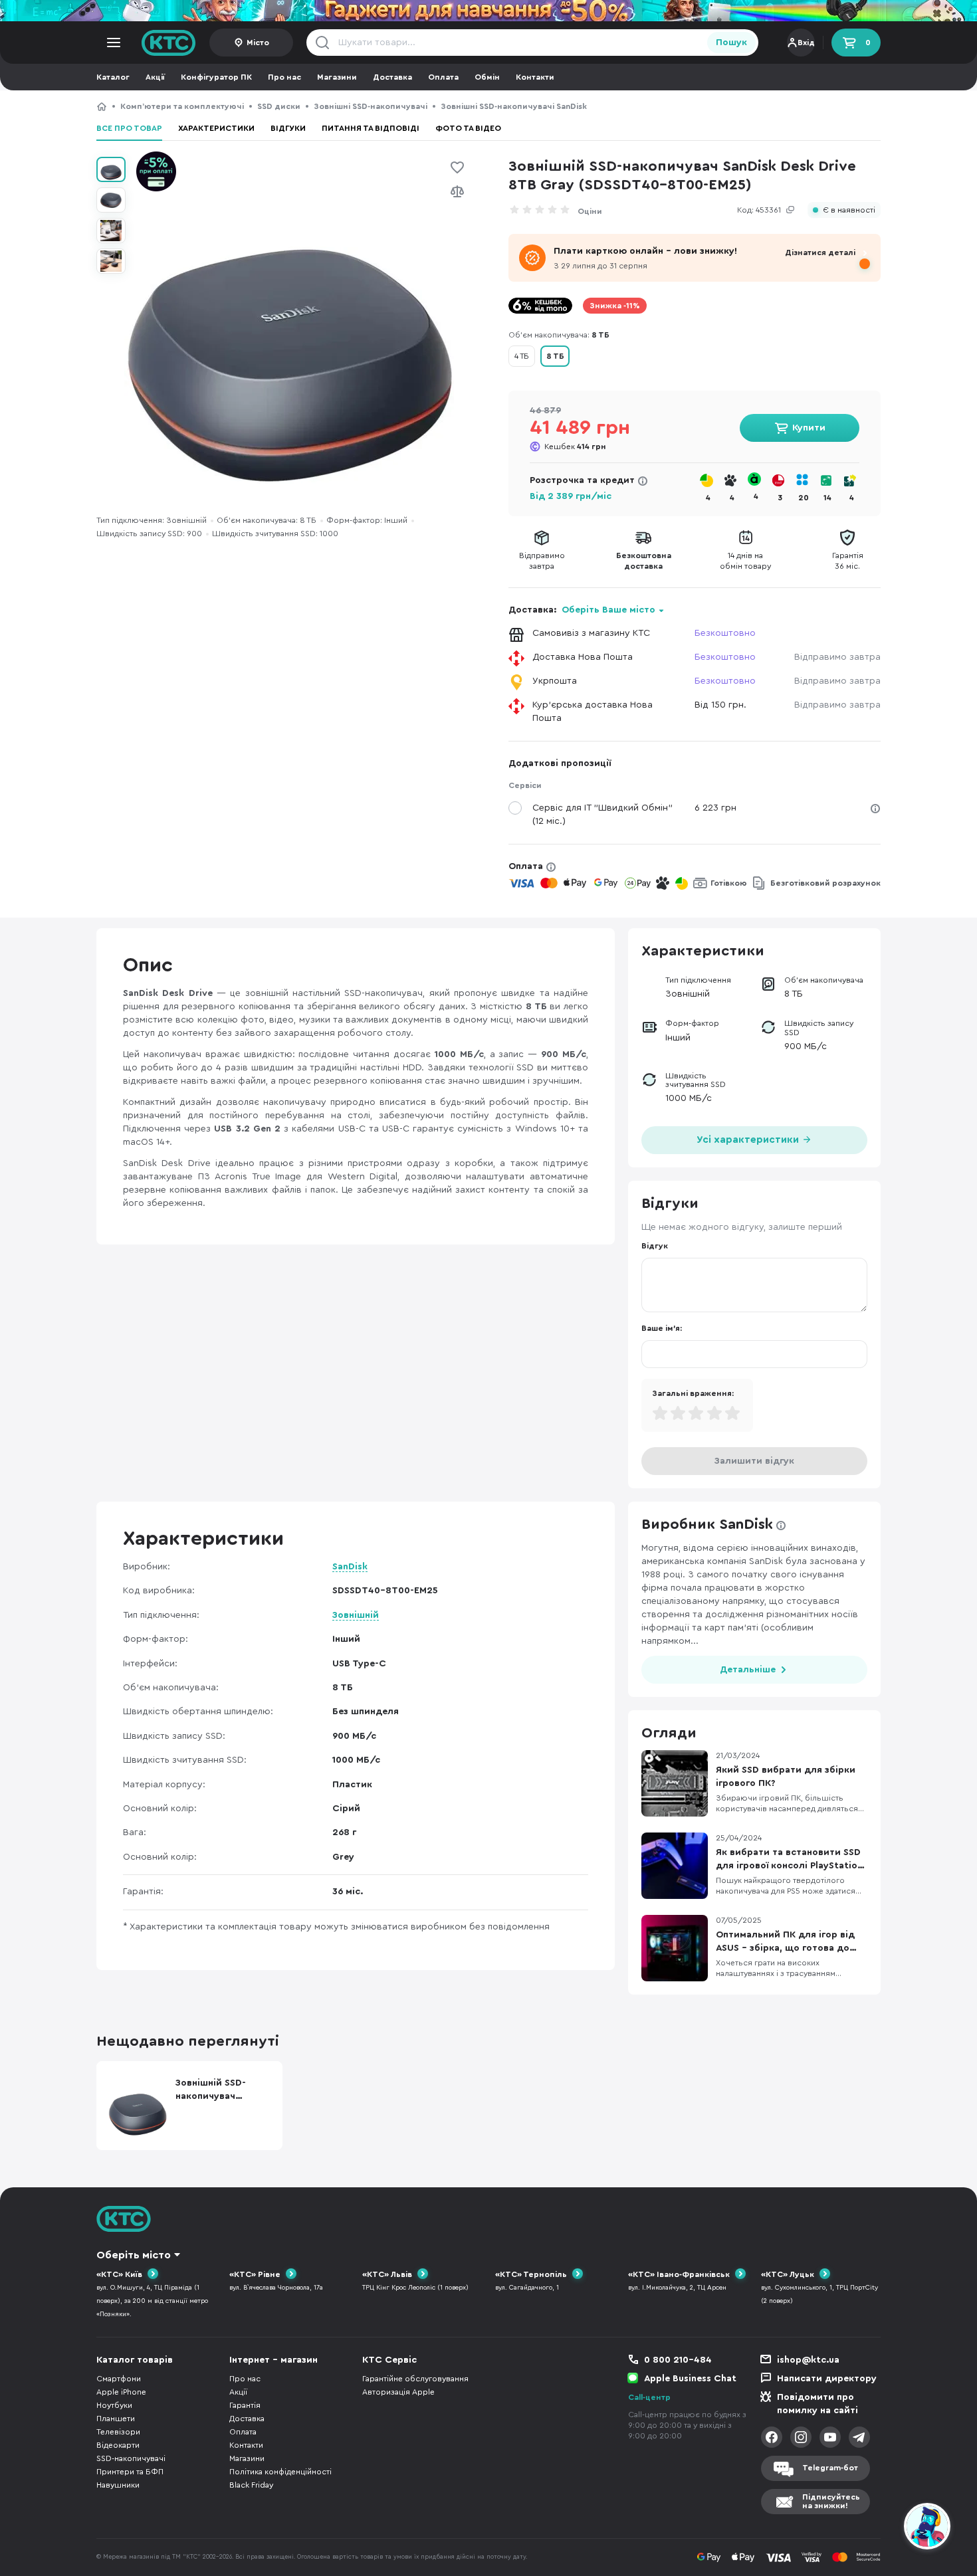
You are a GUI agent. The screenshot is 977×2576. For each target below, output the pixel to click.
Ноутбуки (114, 2405)
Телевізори (118, 2432)
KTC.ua (169, 43)
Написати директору (827, 2379)
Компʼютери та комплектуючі (182, 106)
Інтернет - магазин (273, 2360)
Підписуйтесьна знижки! (831, 2501)
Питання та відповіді (371, 128)
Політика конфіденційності (280, 2472)
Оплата (443, 77)
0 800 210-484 (678, 2360)
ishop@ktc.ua (808, 2360)
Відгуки (288, 128)
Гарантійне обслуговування (415, 2379)
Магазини (337, 77)
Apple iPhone (121, 2392)
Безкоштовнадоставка (644, 561)
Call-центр (649, 2397)
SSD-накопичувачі (131, 2458)
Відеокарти (118, 2445)
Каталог (113, 77)
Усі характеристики (749, 1140)
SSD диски (279, 106)
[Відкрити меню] (114, 43)
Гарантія (245, 2405)
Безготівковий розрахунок (825, 883)
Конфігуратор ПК (216, 77)
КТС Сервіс (389, 2360)
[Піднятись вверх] (879, 2528)
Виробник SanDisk (707, 1524)
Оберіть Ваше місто (608, 610)
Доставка (392, 77)
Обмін (487, 77)
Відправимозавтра (542, 561)
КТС (102, 106)
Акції (155, 77)
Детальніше (748, 1670)
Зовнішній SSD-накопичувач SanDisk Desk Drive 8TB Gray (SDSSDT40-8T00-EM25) (647, 106)
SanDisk (350, 1567)
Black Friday (251, 2485)
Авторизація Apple (398, 2392)
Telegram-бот (830, 2468)
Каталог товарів (135, 2360)
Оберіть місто (134, 2255)
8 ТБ (555, 356)
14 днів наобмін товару (745, 561)
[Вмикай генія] (489, 11)
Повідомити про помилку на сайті (817, 2404)
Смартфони (119, 2379)
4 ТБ (522, 356)
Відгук (655, 1246)
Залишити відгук (754, 1461)
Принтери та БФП (130, 2472)
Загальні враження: (693, 1393)
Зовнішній (356, 1615)
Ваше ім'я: (662, 1328)
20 (804, 498)
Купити (809, 428)
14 (827, 498)
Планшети (116, 2419)
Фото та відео (468, 128)
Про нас (284, 77)
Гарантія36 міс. (848, 561)
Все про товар (129, 128)
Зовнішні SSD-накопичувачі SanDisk (514, 106)
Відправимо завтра (837, 657)
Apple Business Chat (690, 2379)
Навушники (118, 2485)
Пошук (731, 43)
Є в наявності (849, 210)
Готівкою (729, 883)
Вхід (806, 43)
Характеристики (216, 128)
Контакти (535, 77)
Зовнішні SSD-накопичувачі (371, 106)
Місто (258, 43)
